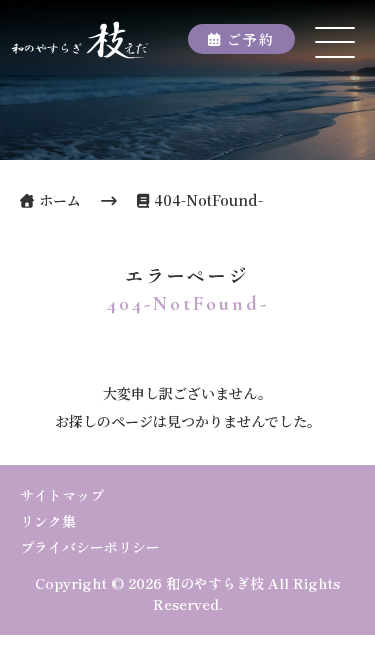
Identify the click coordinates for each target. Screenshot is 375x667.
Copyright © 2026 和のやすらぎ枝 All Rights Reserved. (187, 593)
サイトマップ (62, 495)
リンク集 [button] (48, 521)
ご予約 (251, 39)
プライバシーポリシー (90, 547)
